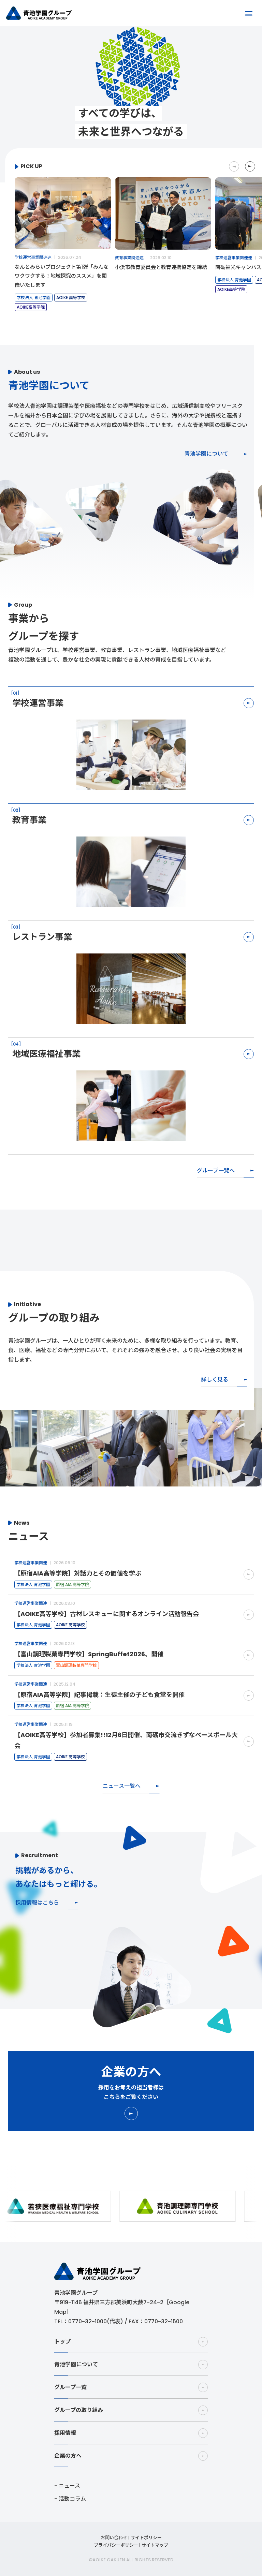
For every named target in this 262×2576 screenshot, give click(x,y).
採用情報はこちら (37, 1903)
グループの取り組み (79, 2410)
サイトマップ (155, 2545)
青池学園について (206, 454)
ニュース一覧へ (122, 1786)
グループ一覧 (70, 2387)
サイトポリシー (146, 2538)
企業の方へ (68, 2456)
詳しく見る (215, 1380)
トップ (62, 2342)
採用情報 (65, 2433)
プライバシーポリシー (116, 2545)
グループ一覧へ (216, 1171)
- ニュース (67, 2486)
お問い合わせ (114, 2538)
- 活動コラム (70, 2499)
